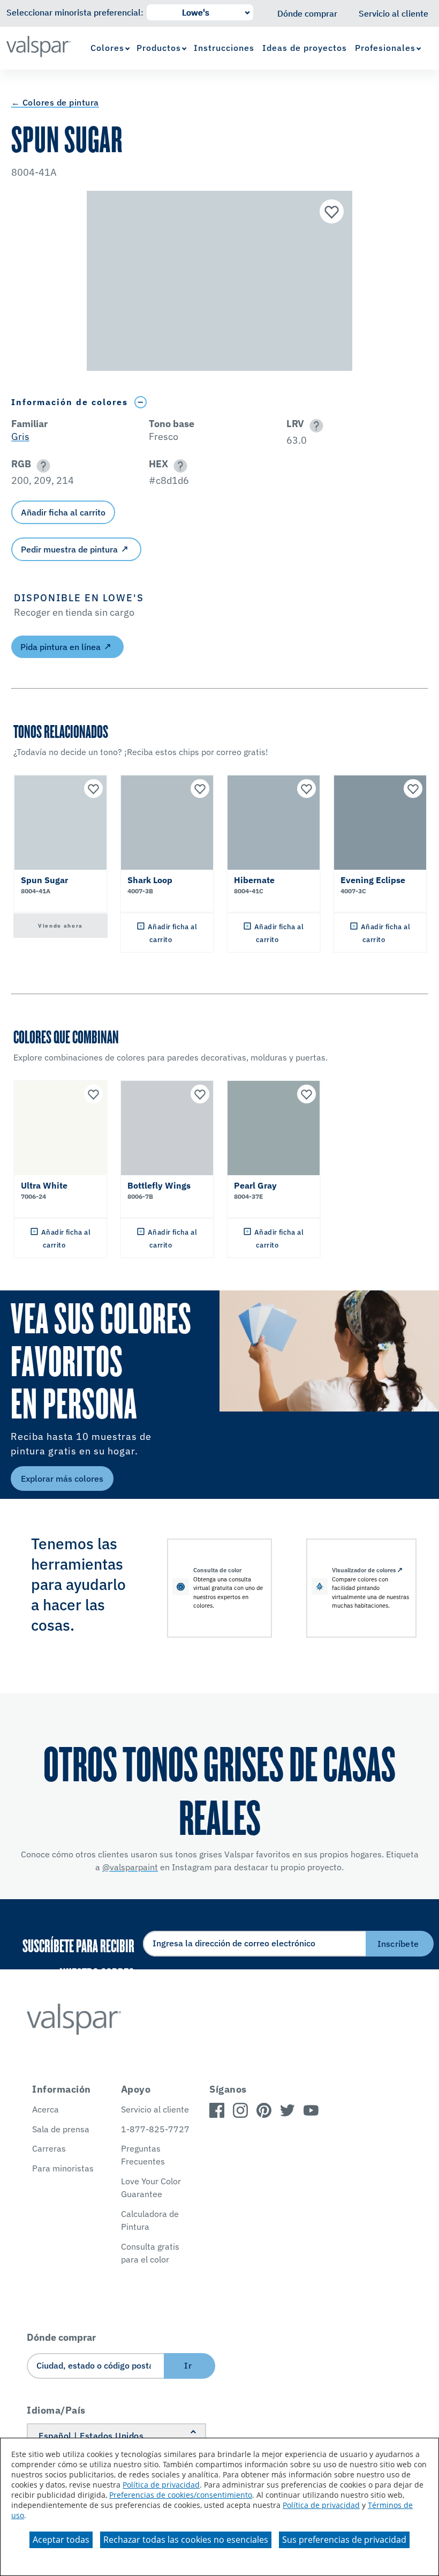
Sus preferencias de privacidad (344, 2540)
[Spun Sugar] (330, 213)
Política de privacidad (161, 2485)
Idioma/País (56, 2410)
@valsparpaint (130, 1867)
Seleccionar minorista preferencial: (75, 12)
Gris (20, 436)
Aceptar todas (61, 2540)
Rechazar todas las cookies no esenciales (186, 2540)
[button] (315, 426)
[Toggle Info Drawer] (141, 402)
